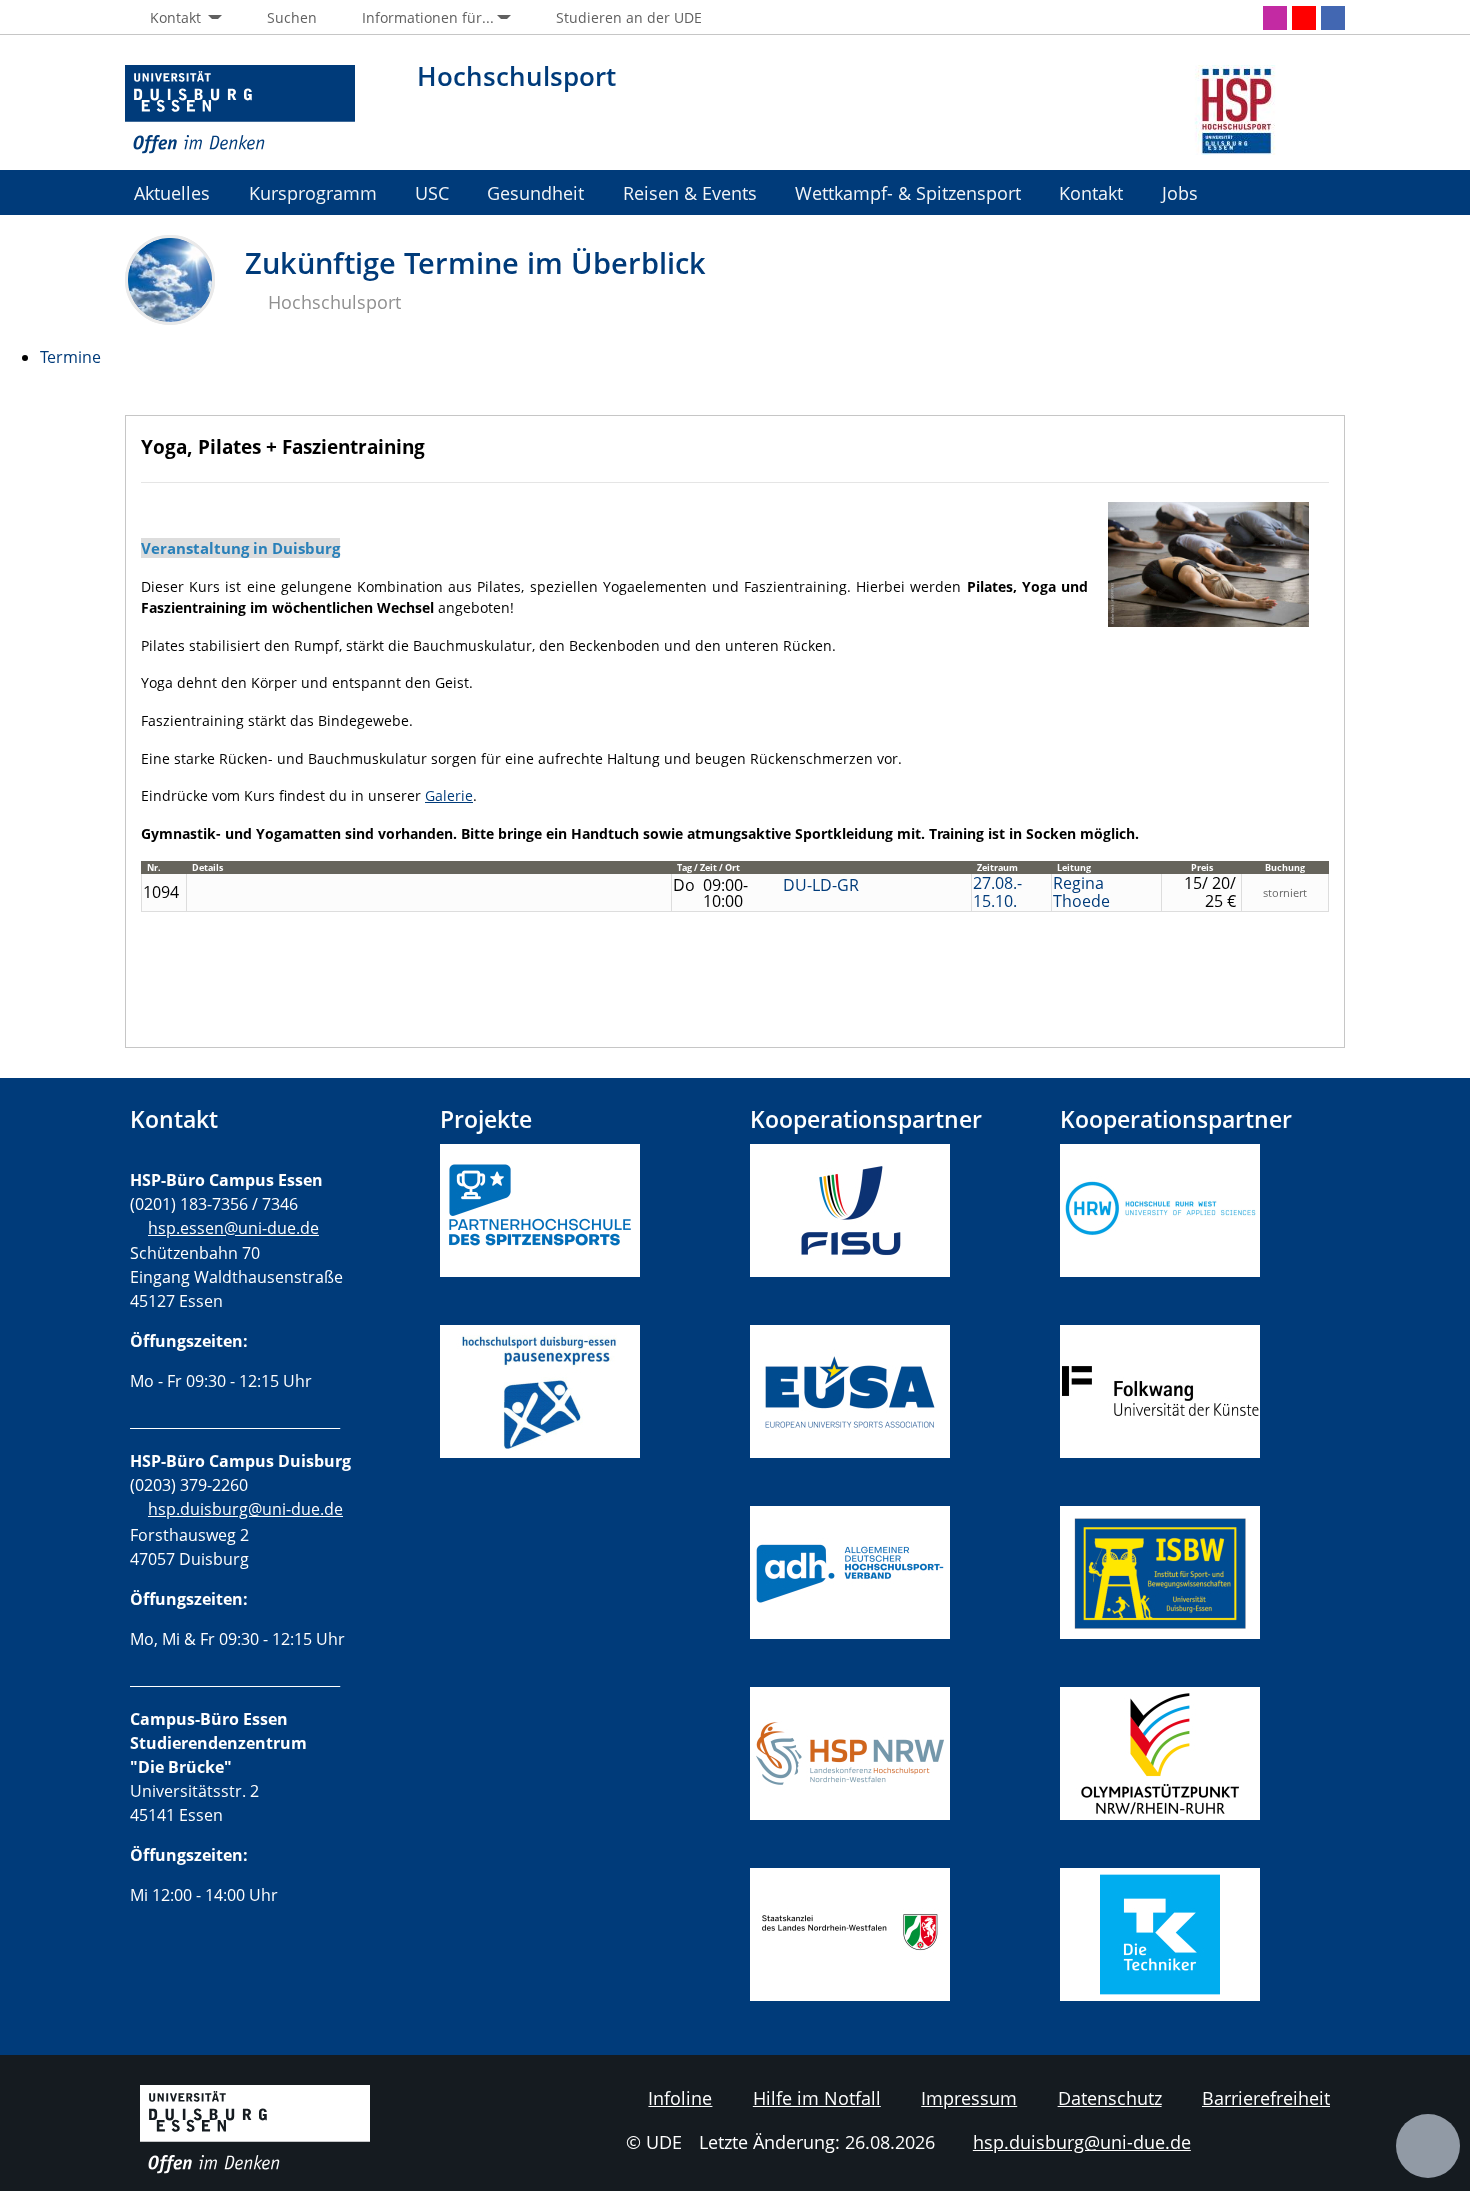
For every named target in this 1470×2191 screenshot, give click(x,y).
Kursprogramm (313, 192)
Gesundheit (535, 192)
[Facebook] (1333, 18)
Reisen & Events (690, 192)
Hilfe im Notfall (817, 2098)
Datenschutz (1110, 2098)
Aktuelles (172, 192)
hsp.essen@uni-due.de (233, 1228)
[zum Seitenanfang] (1428, 2146)
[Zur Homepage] (240, 110)
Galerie (449, 795)
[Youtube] (1304, 18)
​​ (859, 1570)
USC (432, 192)
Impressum (969, 2098)
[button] (173, 18)
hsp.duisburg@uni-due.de (245, 1509)
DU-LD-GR (821, 885)
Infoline (680, 2098)
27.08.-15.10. (997, 892)
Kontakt (1091, 192)
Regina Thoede (1081, 892)
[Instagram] (1275, 18)
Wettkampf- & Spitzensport (908, 192)
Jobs (1180, 192)
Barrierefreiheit (1266, 2098)
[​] (540, 1494)
